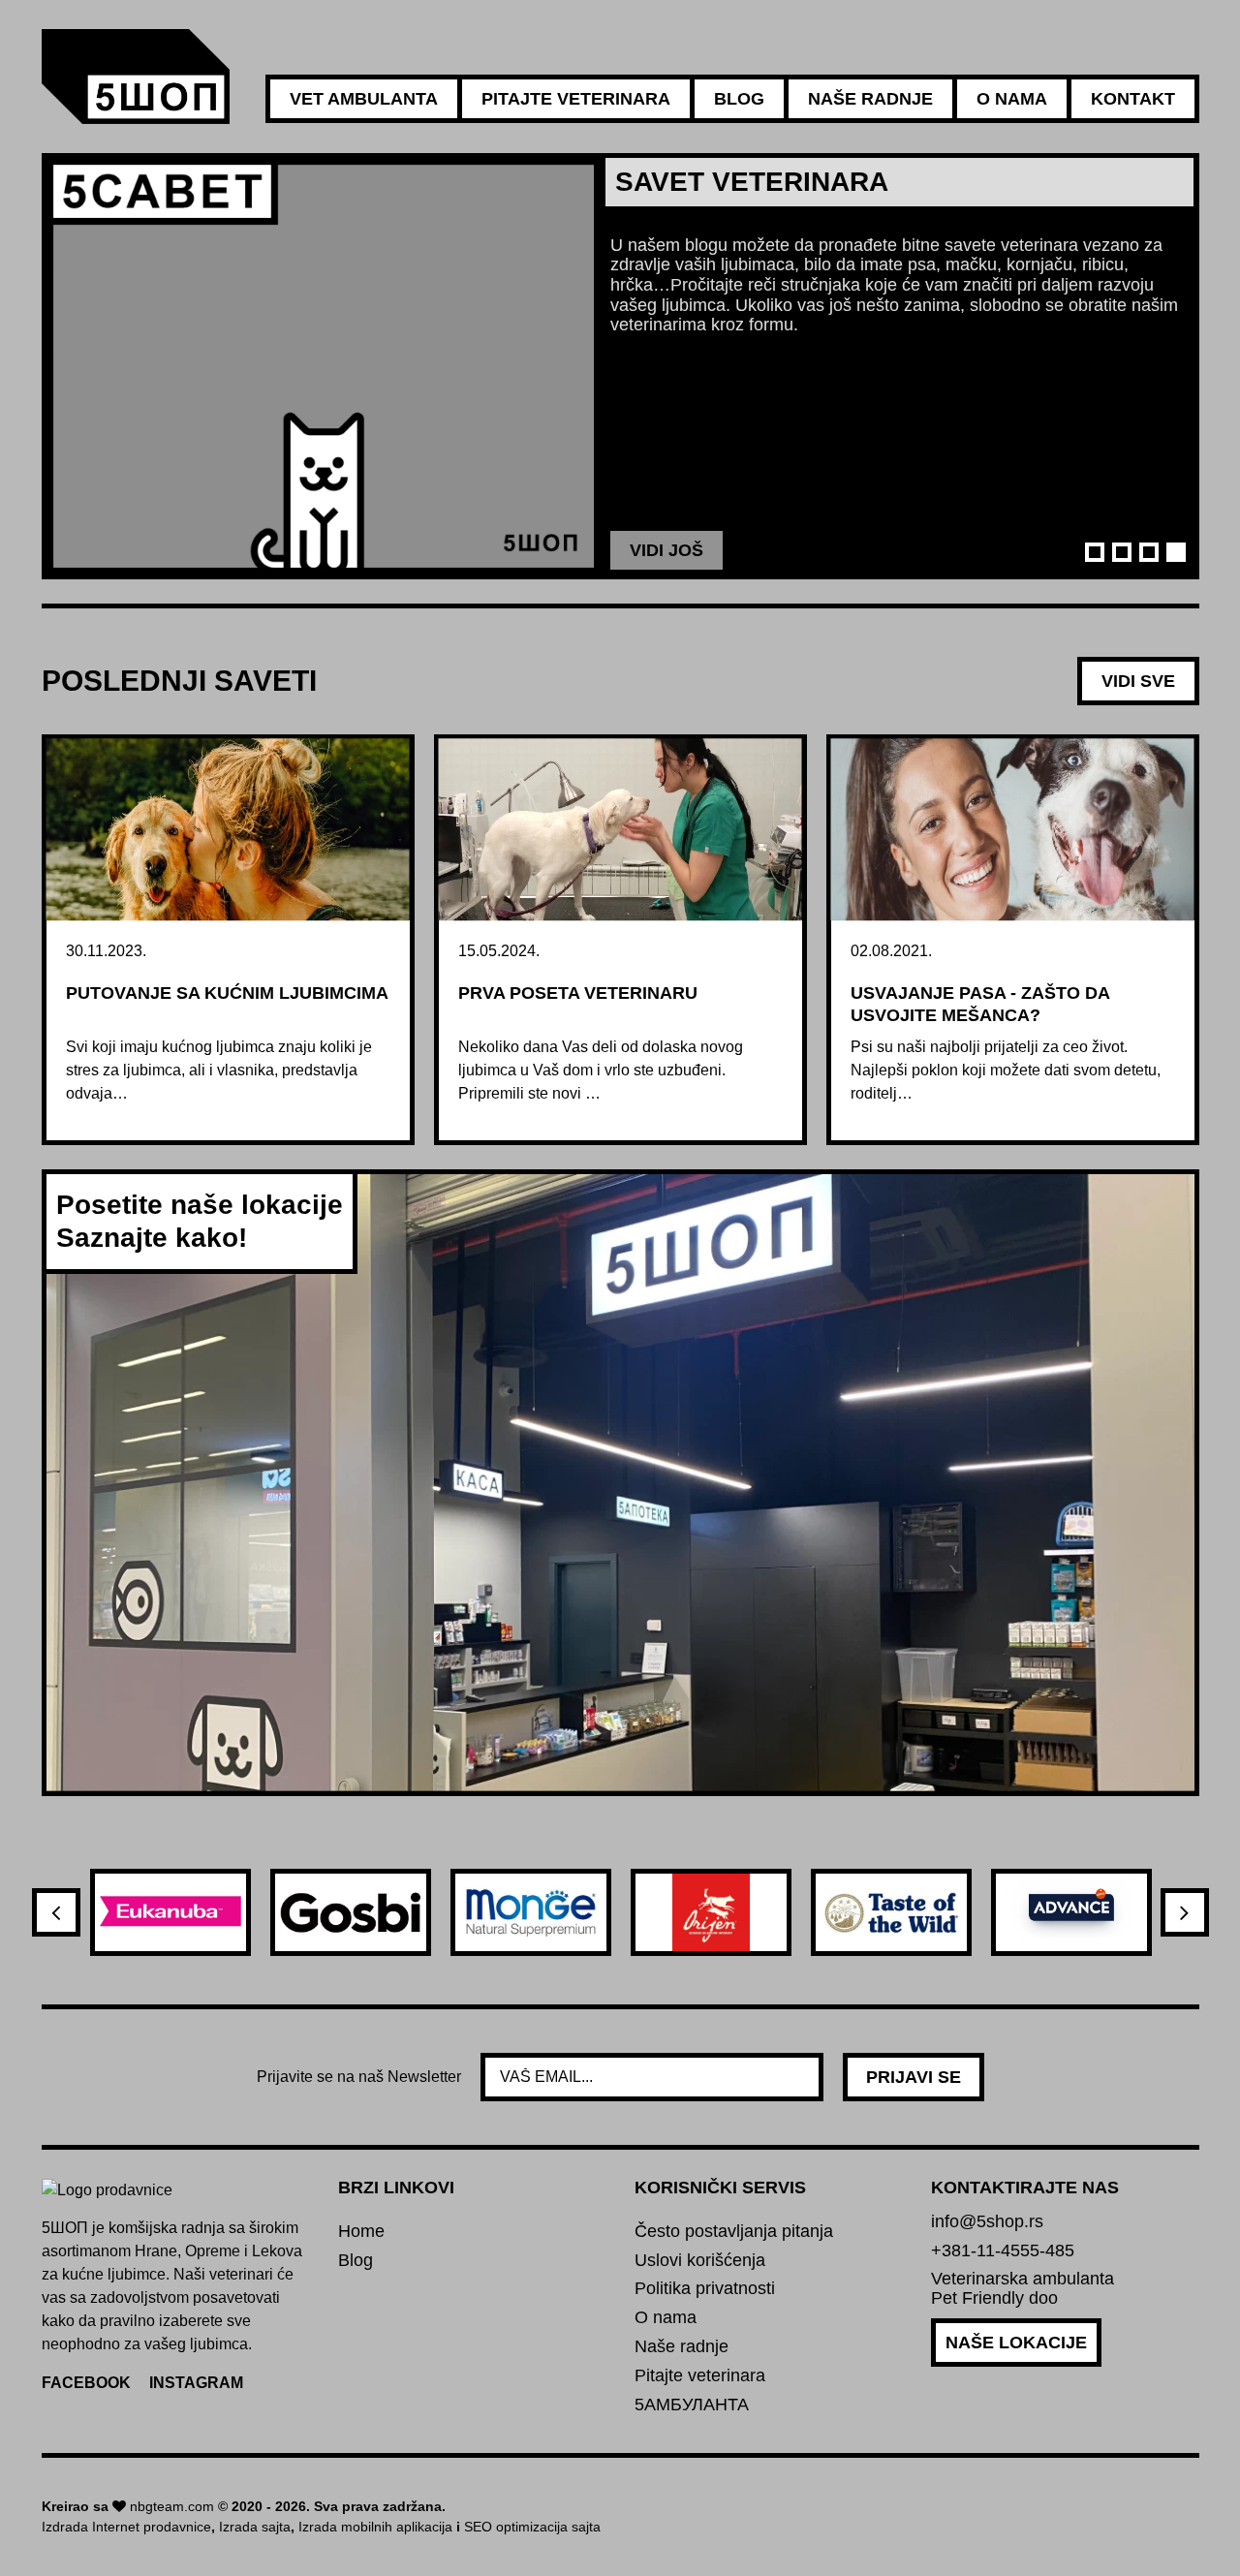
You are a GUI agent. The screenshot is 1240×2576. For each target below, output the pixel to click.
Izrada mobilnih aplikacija (375, 2527)
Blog (739, 99)
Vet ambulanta (364, 99)
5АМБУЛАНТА (692, 2405)
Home (361, 2232)
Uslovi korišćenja (700, 2261)
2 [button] (1122, 552)
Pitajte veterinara (576, 99)
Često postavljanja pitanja (734, 2232)
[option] (620, 366)
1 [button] (1095, 552)
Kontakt (1133, 99)
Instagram (196, 2383)
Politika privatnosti (705, 2289)
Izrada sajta (255, 2527)
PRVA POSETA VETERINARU (578, 993)
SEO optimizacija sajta (532, 2527)
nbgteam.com (172, 2506)
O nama (1012, 99)
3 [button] (1149, 552)
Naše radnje (870, 99)
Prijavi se (914, 2077)
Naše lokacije (1016, 2343)
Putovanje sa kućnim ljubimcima (227, 993)
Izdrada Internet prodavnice (126, 2527)
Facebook (86, 2383)
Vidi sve (1138, 681)
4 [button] (1176, 552)
